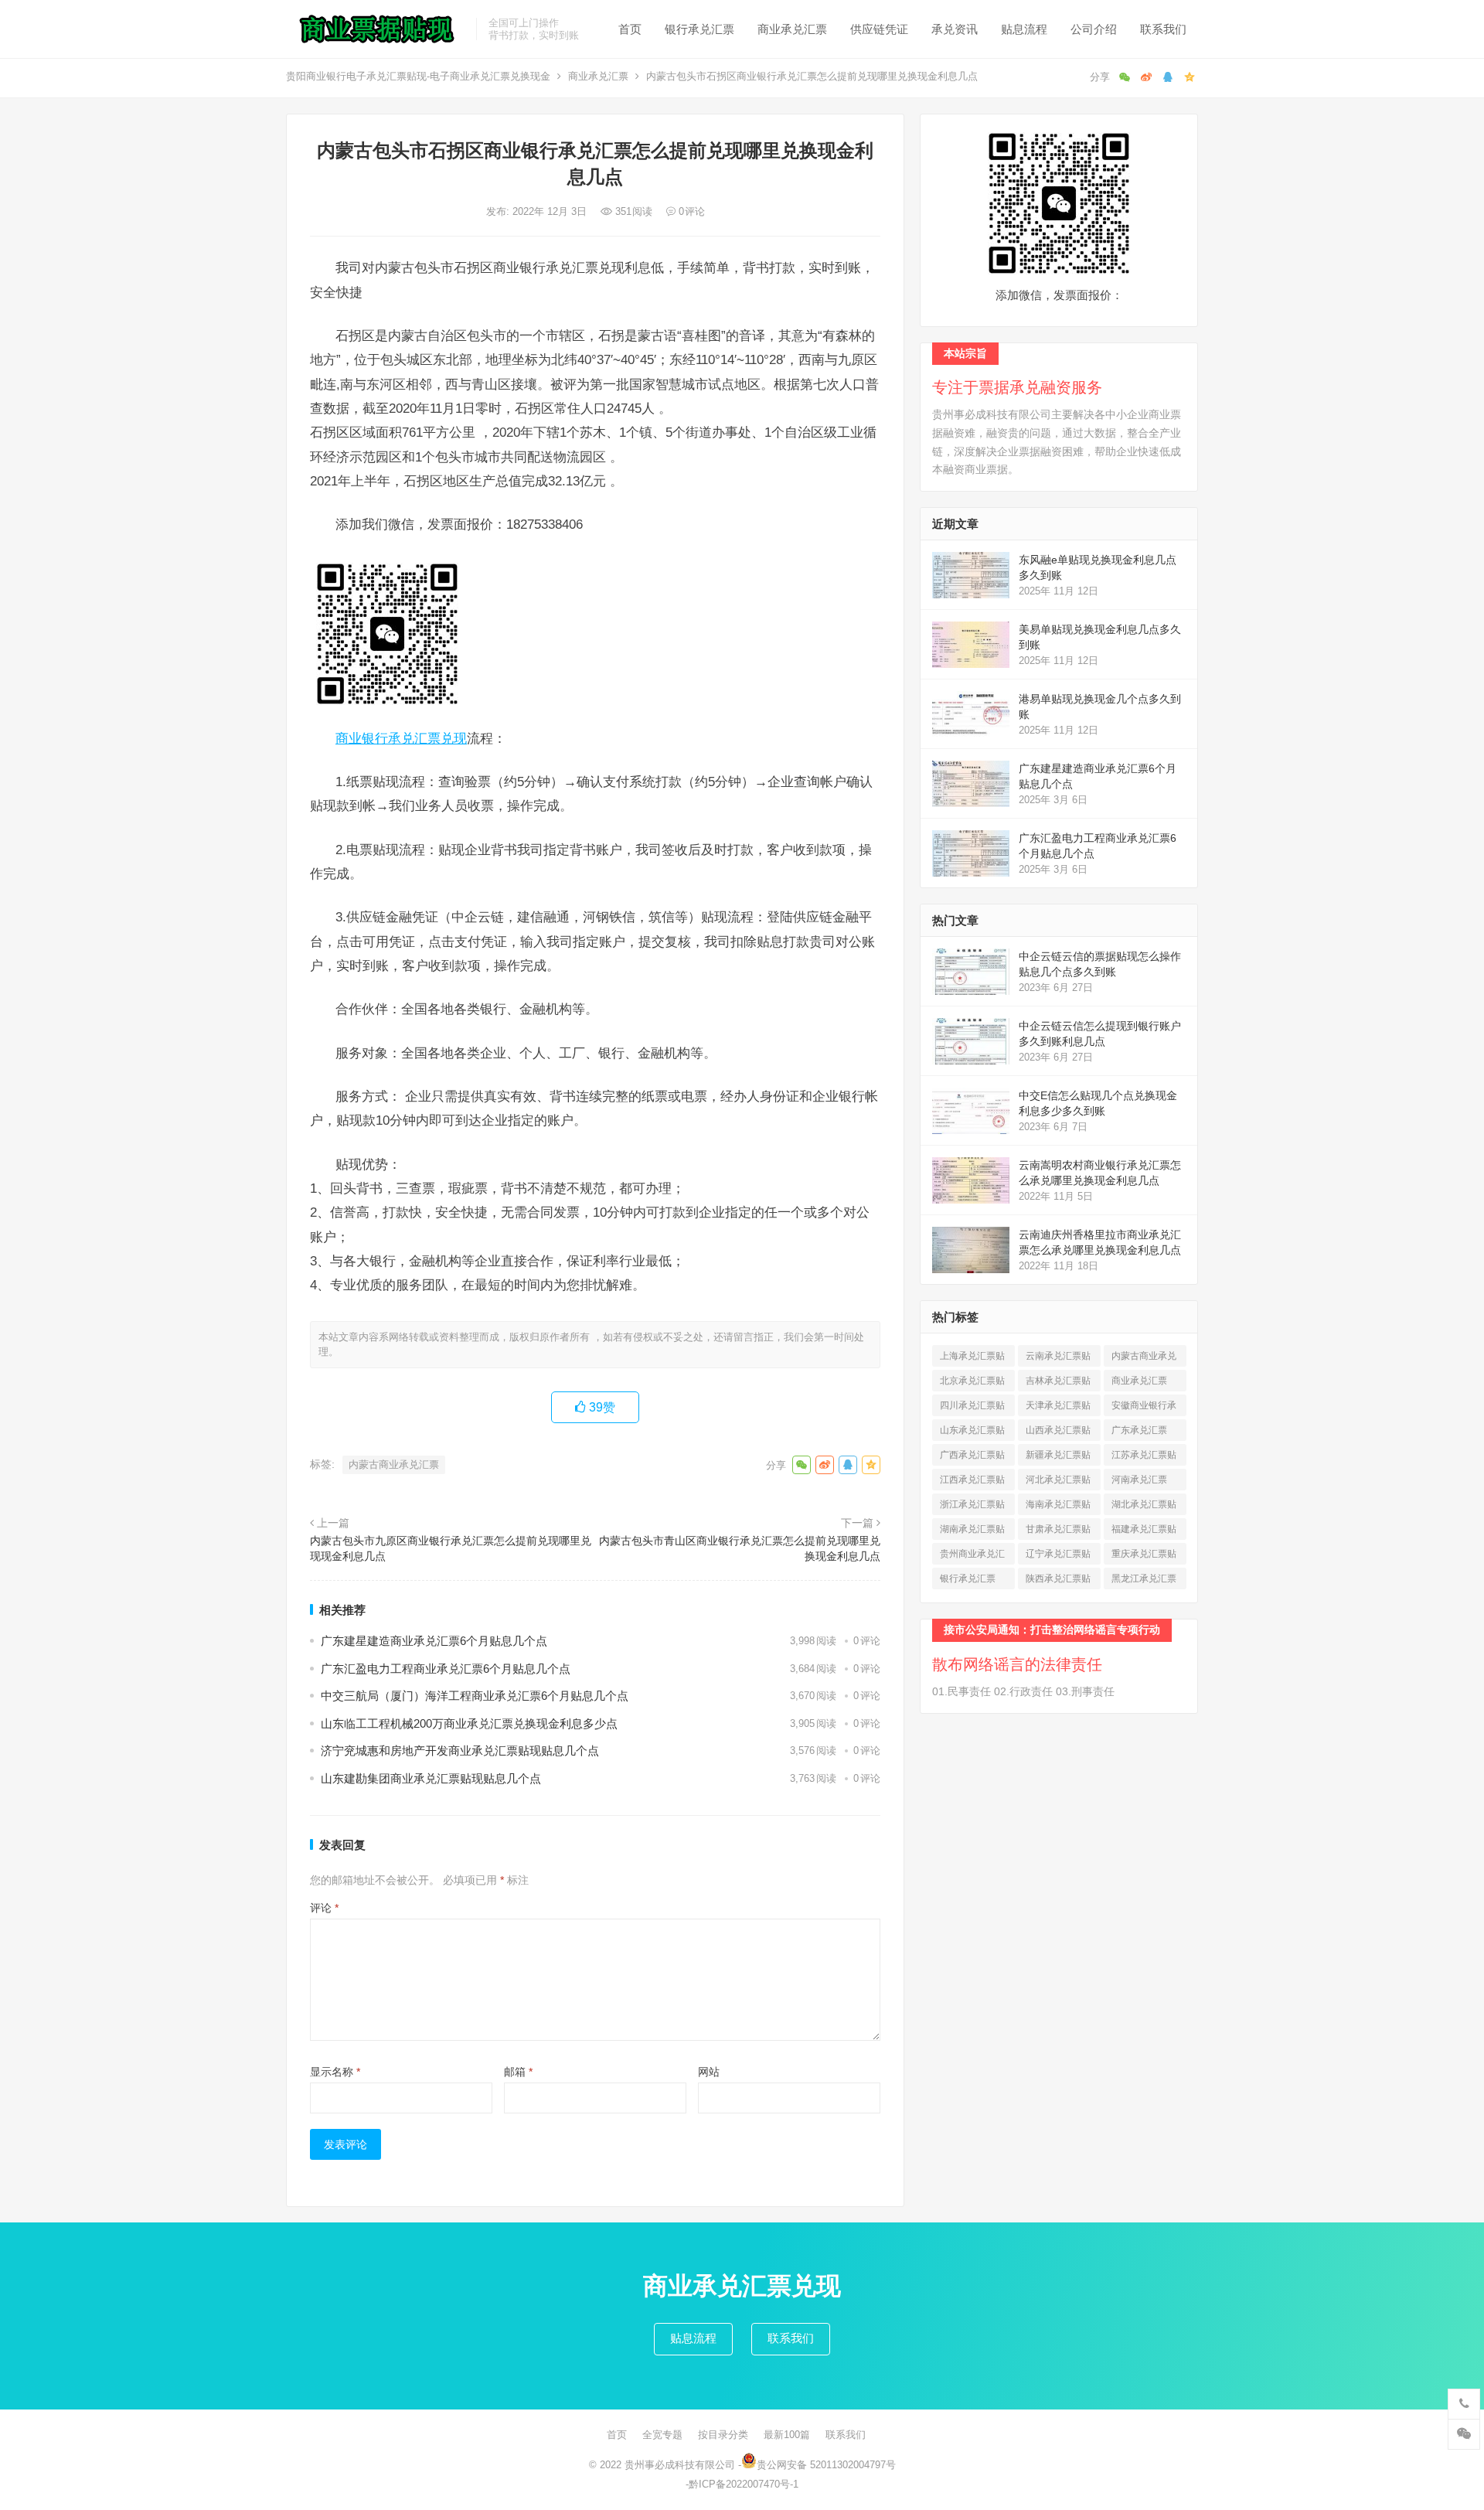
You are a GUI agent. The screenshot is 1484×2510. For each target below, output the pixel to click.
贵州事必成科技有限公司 (680, 2465)
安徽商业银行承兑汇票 (1144, 1408)
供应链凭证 (879, 29)
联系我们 (1163, 29)
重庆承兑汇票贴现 (1144, 1556)
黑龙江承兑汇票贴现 (1144, 1581)
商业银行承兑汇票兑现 (401, 738)
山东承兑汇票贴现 (972, 1433)
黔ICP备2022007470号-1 (744, 2484)
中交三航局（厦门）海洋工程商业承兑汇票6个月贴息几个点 (475, 1696)
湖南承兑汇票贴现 (972, 1532)
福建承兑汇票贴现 (1144, 1532)
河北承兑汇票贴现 (1058, 1482)
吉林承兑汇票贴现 (1058, 1383)
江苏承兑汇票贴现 (1144, 1458)
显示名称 (335, 2072)
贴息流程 (1024, 29)
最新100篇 (787, 2435)
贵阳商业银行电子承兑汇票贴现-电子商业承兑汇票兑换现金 (418, 76)
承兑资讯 (955, 29)
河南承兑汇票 (1139, 1482)
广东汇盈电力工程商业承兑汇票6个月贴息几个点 (446, 1669)
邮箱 (518, 2072)
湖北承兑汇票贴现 (1144, 1507)
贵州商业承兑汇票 (972, 1556)
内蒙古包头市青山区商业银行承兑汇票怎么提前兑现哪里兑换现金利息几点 (740, 1548)
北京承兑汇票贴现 (972, 1383)
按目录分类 (723, 2435)
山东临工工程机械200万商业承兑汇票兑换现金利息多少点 (469, 1723)
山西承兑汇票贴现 (1058, 1433)
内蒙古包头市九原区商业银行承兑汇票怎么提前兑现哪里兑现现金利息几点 (451, 1548)
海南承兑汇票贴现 (1058, 1507)
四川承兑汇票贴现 (972, 1408)
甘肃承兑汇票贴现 (1058, 1532)
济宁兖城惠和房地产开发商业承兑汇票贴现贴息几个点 (460, 1751)
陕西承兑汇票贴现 (1058, 1581)
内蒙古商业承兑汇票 (394, 1464)
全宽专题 (662, 2435)
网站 (709, 2072)
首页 (630, 29)
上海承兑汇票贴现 (972, 1359)
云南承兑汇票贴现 (1058, 1359)
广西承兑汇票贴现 (972, 1458)
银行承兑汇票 (699, 29)
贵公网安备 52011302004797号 (826, 2465)
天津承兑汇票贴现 (1058, 1408)
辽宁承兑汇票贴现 (1058, 1556)
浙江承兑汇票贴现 (972, 1507)
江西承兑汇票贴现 (972, 1482)
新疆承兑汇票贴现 (1058, 1458)
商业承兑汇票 (792, 29)
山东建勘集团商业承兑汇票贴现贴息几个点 (431, 1778)
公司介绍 (1094, 29)
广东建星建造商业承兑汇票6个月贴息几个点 (434, 1641)
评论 (324, 1908)
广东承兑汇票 (1139, 1433)
